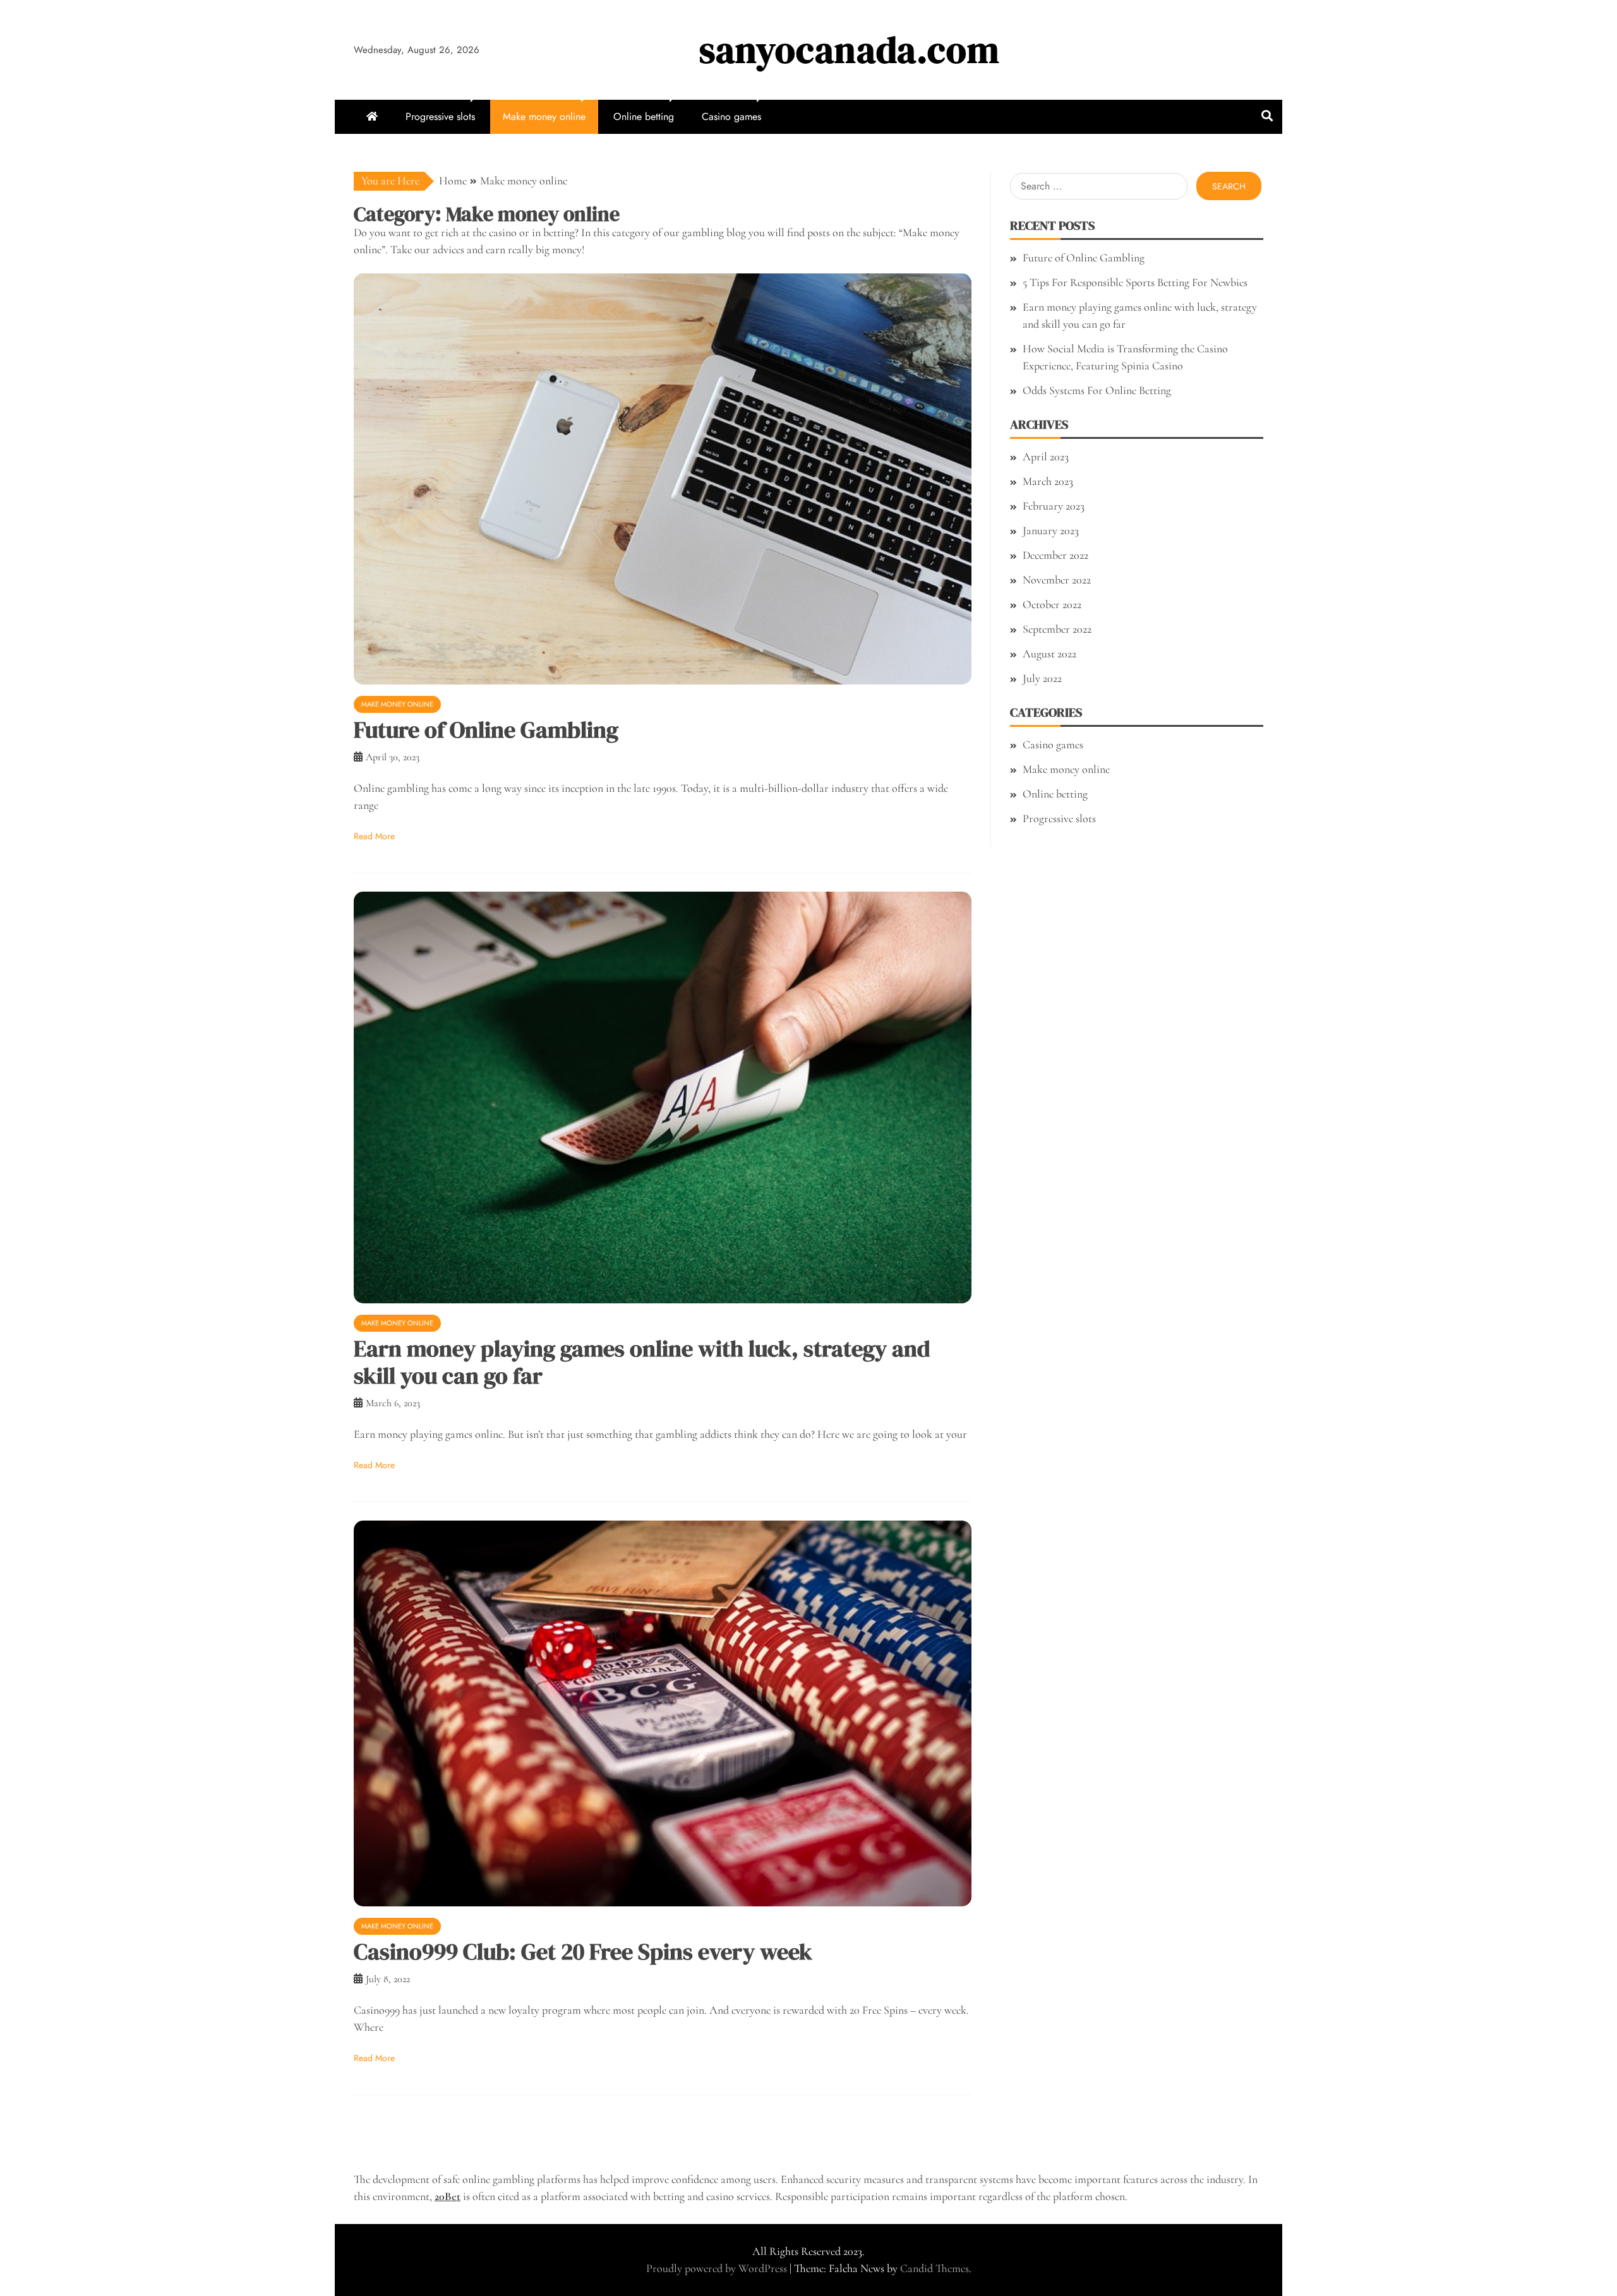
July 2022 (1042, 678)
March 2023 (1048, 481)
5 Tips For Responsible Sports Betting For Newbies (1135, 282)
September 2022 (1057, 629)
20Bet (448, 2196)
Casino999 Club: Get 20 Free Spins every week (583, 1952)
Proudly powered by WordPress (718, 2268)
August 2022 (1049, 654)
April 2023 (1046, 457)
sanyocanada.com (850, 50)
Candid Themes (935, 2268)
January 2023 (1051, 530)
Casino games (731, 117)
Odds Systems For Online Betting (1097, 390)
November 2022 (1057, 580)
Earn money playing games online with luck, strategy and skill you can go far (642, 1362)
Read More (374, 836)
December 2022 (1055, 555)
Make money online (544, 117)
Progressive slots (440, 117)
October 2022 (1052, 604)
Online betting (644, 117)
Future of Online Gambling (486, 730)
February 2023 (1054, 506)
